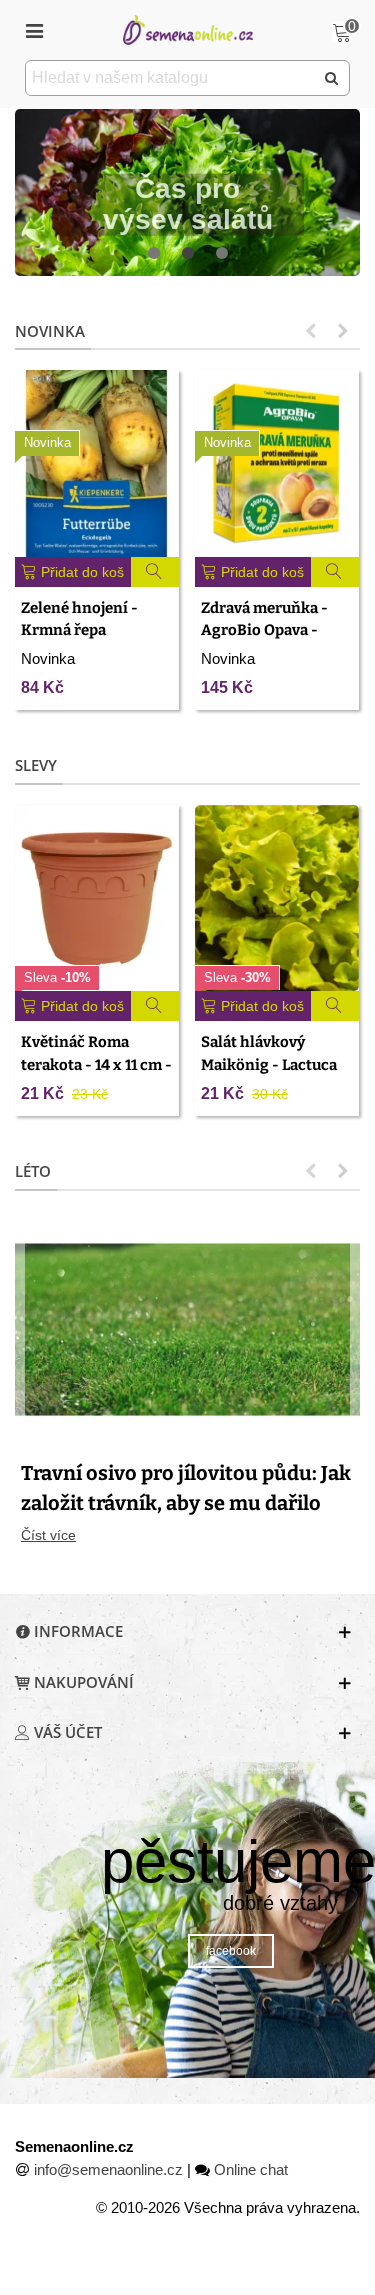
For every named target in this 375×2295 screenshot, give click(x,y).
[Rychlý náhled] (155, 572)
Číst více (48, 1535)
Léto (33, 1171)
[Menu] (34, 30)
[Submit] (332, 78)
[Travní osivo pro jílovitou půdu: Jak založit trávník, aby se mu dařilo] (187, 1328)
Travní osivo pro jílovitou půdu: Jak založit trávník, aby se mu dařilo (186, 1488)
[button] (154, 254)
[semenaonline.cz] (188, 29)
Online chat (251, 2169)
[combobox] (171, 78)
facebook (231, 1951)
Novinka (50, 331)
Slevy (36, 765)
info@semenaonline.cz (108, 2169)
